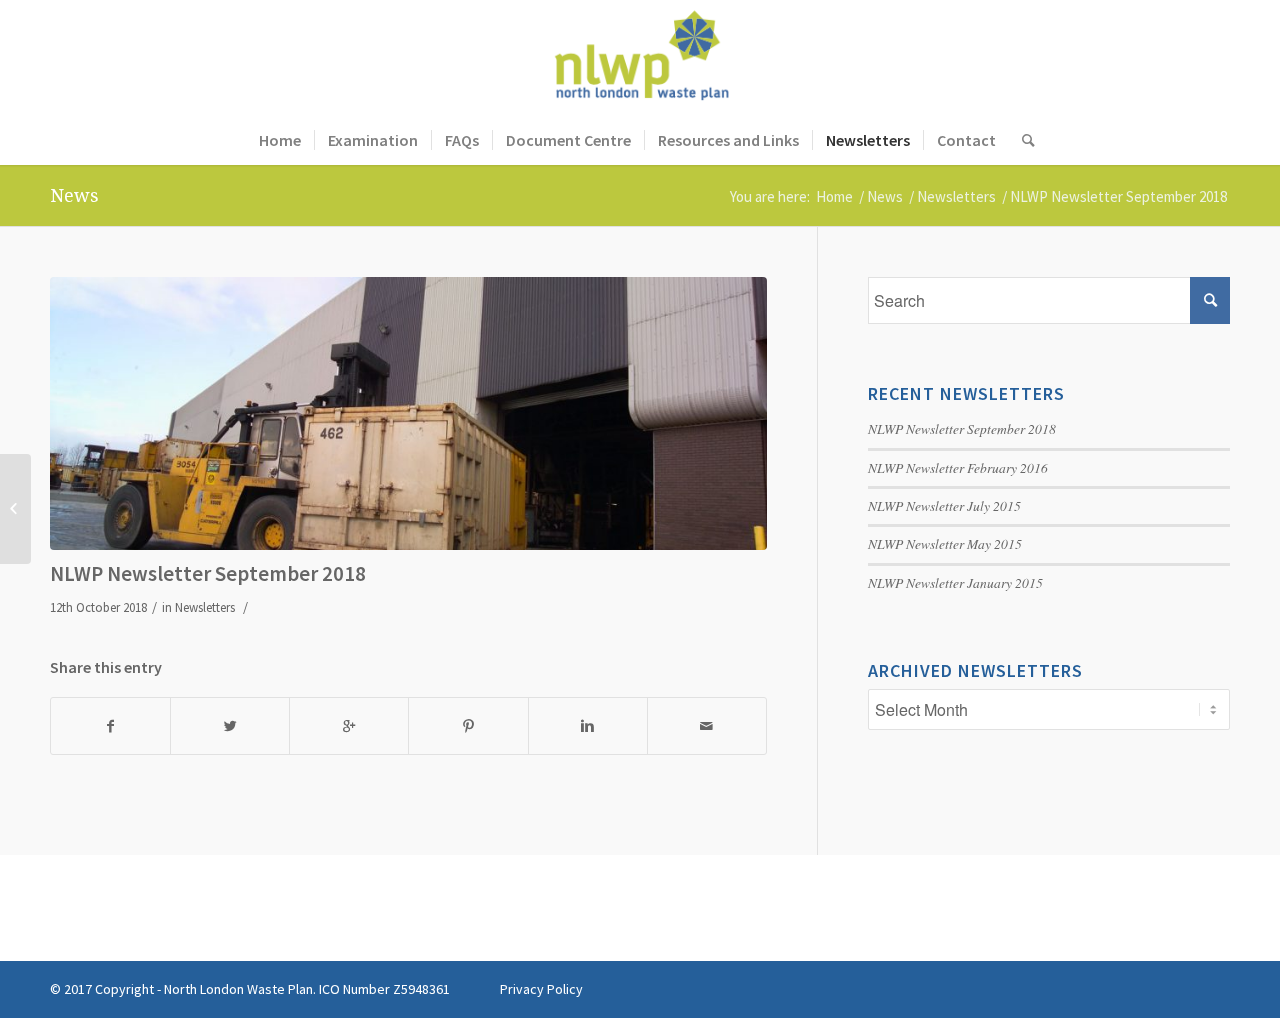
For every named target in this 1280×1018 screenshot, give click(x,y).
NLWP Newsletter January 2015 (955, 582)
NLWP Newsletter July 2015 (944, 505)
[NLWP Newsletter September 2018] (408, 413)
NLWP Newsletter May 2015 (945, 543)
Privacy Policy (541, 989)
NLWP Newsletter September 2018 (208, 573)
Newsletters (956, 196)
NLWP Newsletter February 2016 (958, 467)
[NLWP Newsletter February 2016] (15, 509)
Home (834, 196)
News (74, 195)
